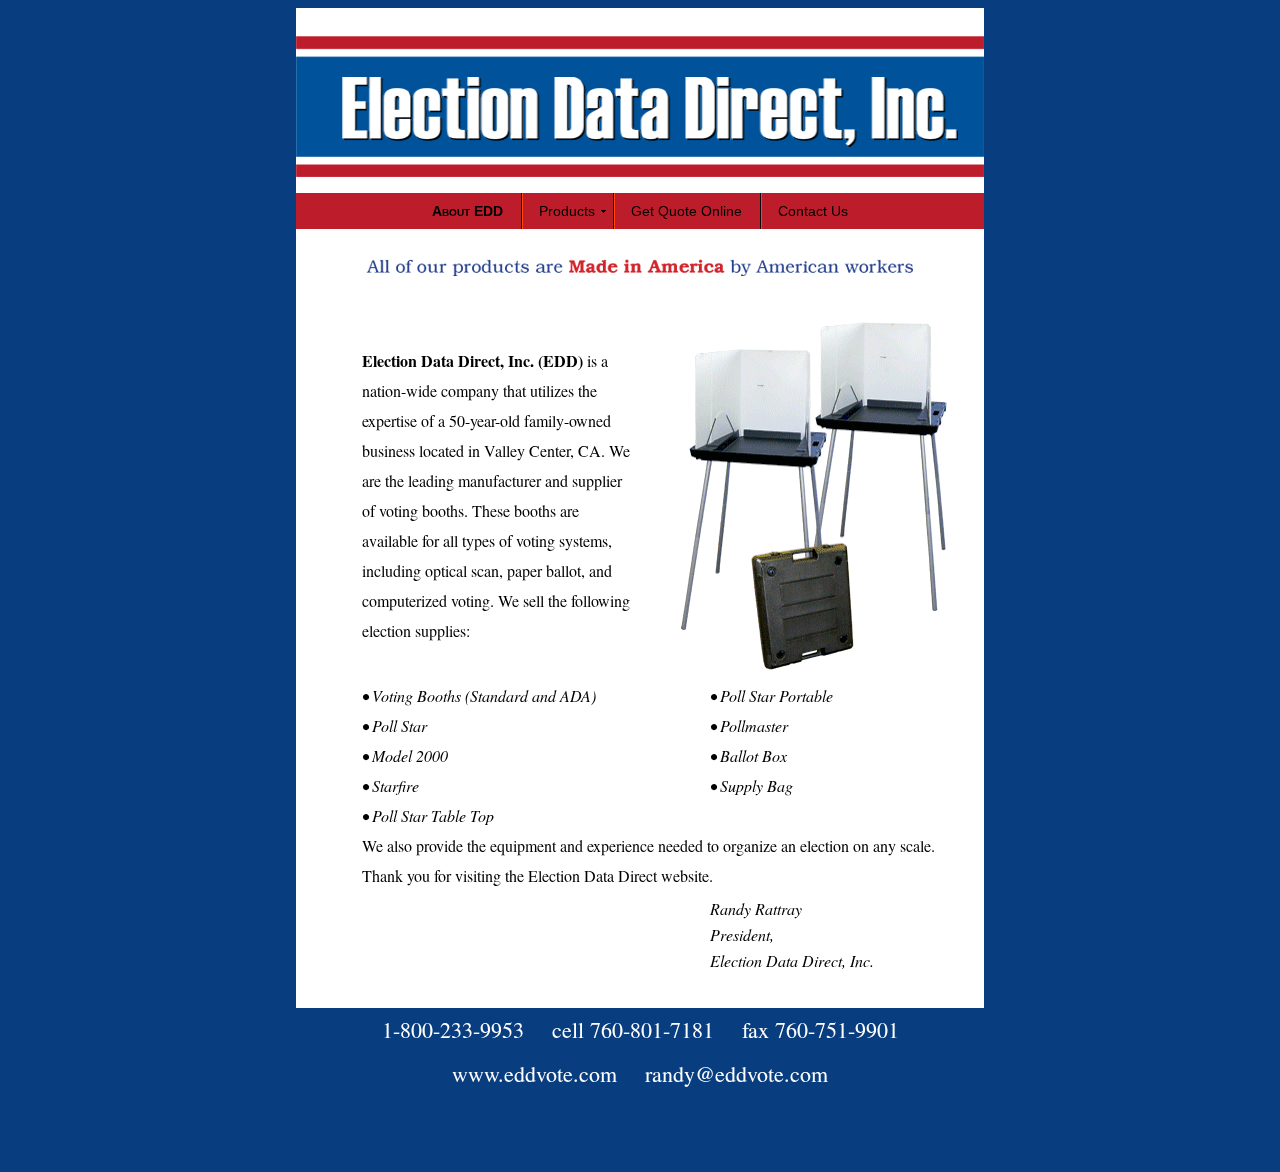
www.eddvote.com (534, 1073)
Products (567, 211)
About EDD (467, 211)
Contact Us (813, 211)
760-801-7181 (652, 1029)
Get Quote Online (686, 211)
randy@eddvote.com (736, 1073)
